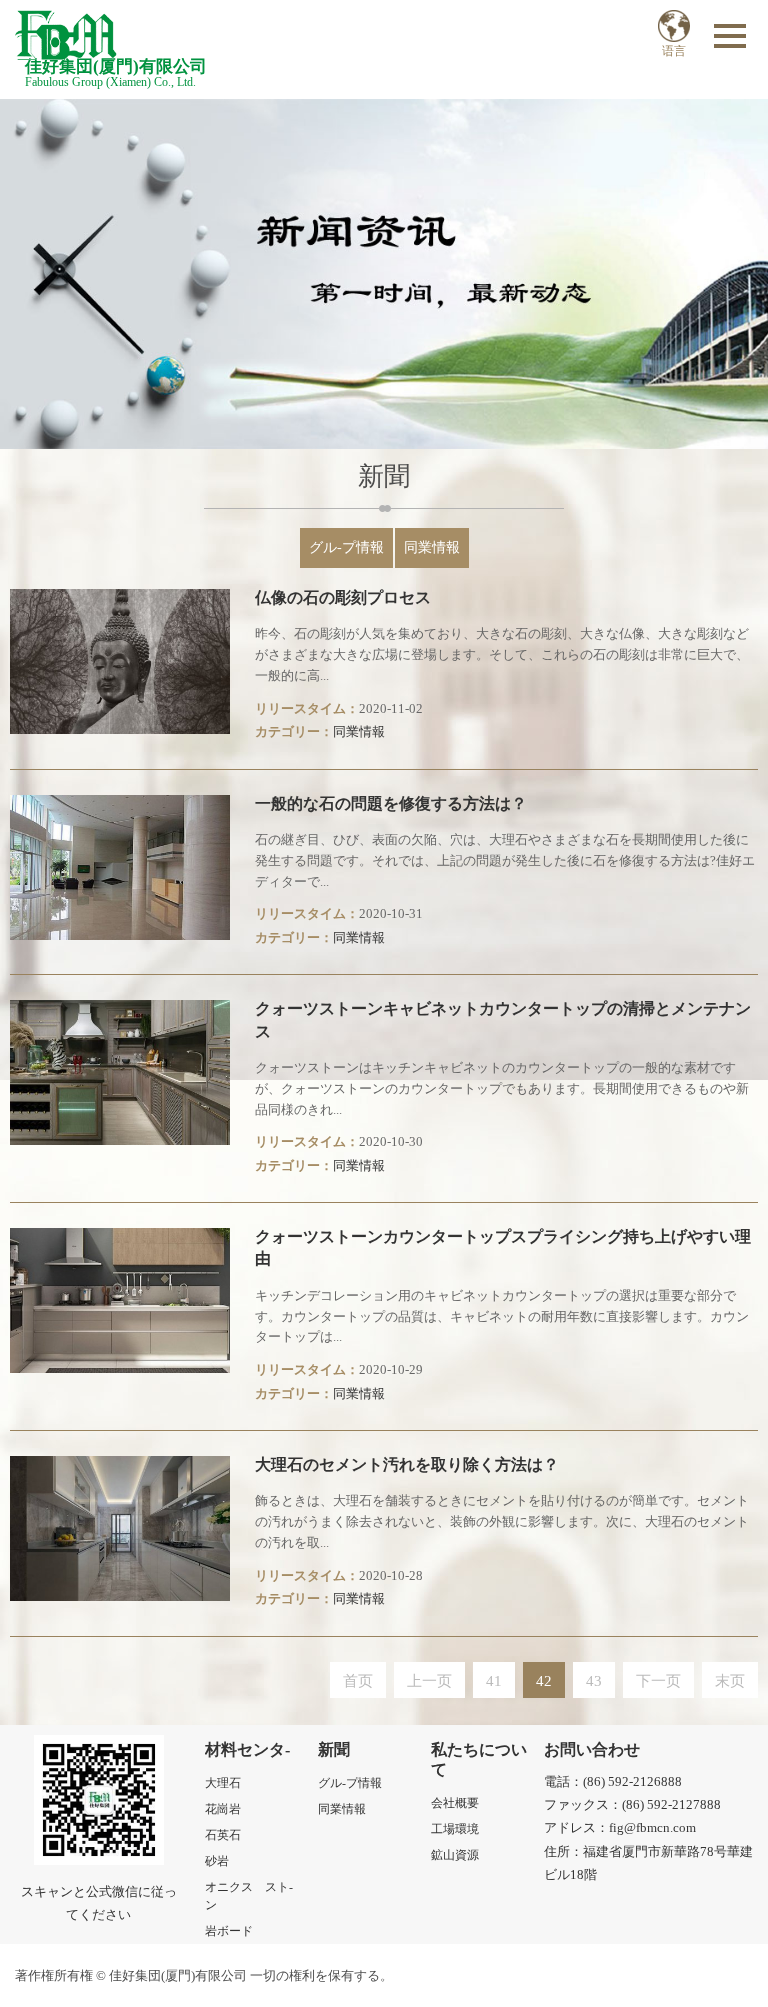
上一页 (429, 1681)
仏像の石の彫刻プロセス (343, 597)
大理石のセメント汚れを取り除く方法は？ (407, 1464)
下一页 (658, 1681)
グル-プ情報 (346, 547)
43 (594, 1681)
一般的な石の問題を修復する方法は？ (391, 803)
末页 (730, 1681)
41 (494, 1681)
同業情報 (432, 547)
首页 (358, 1681)
